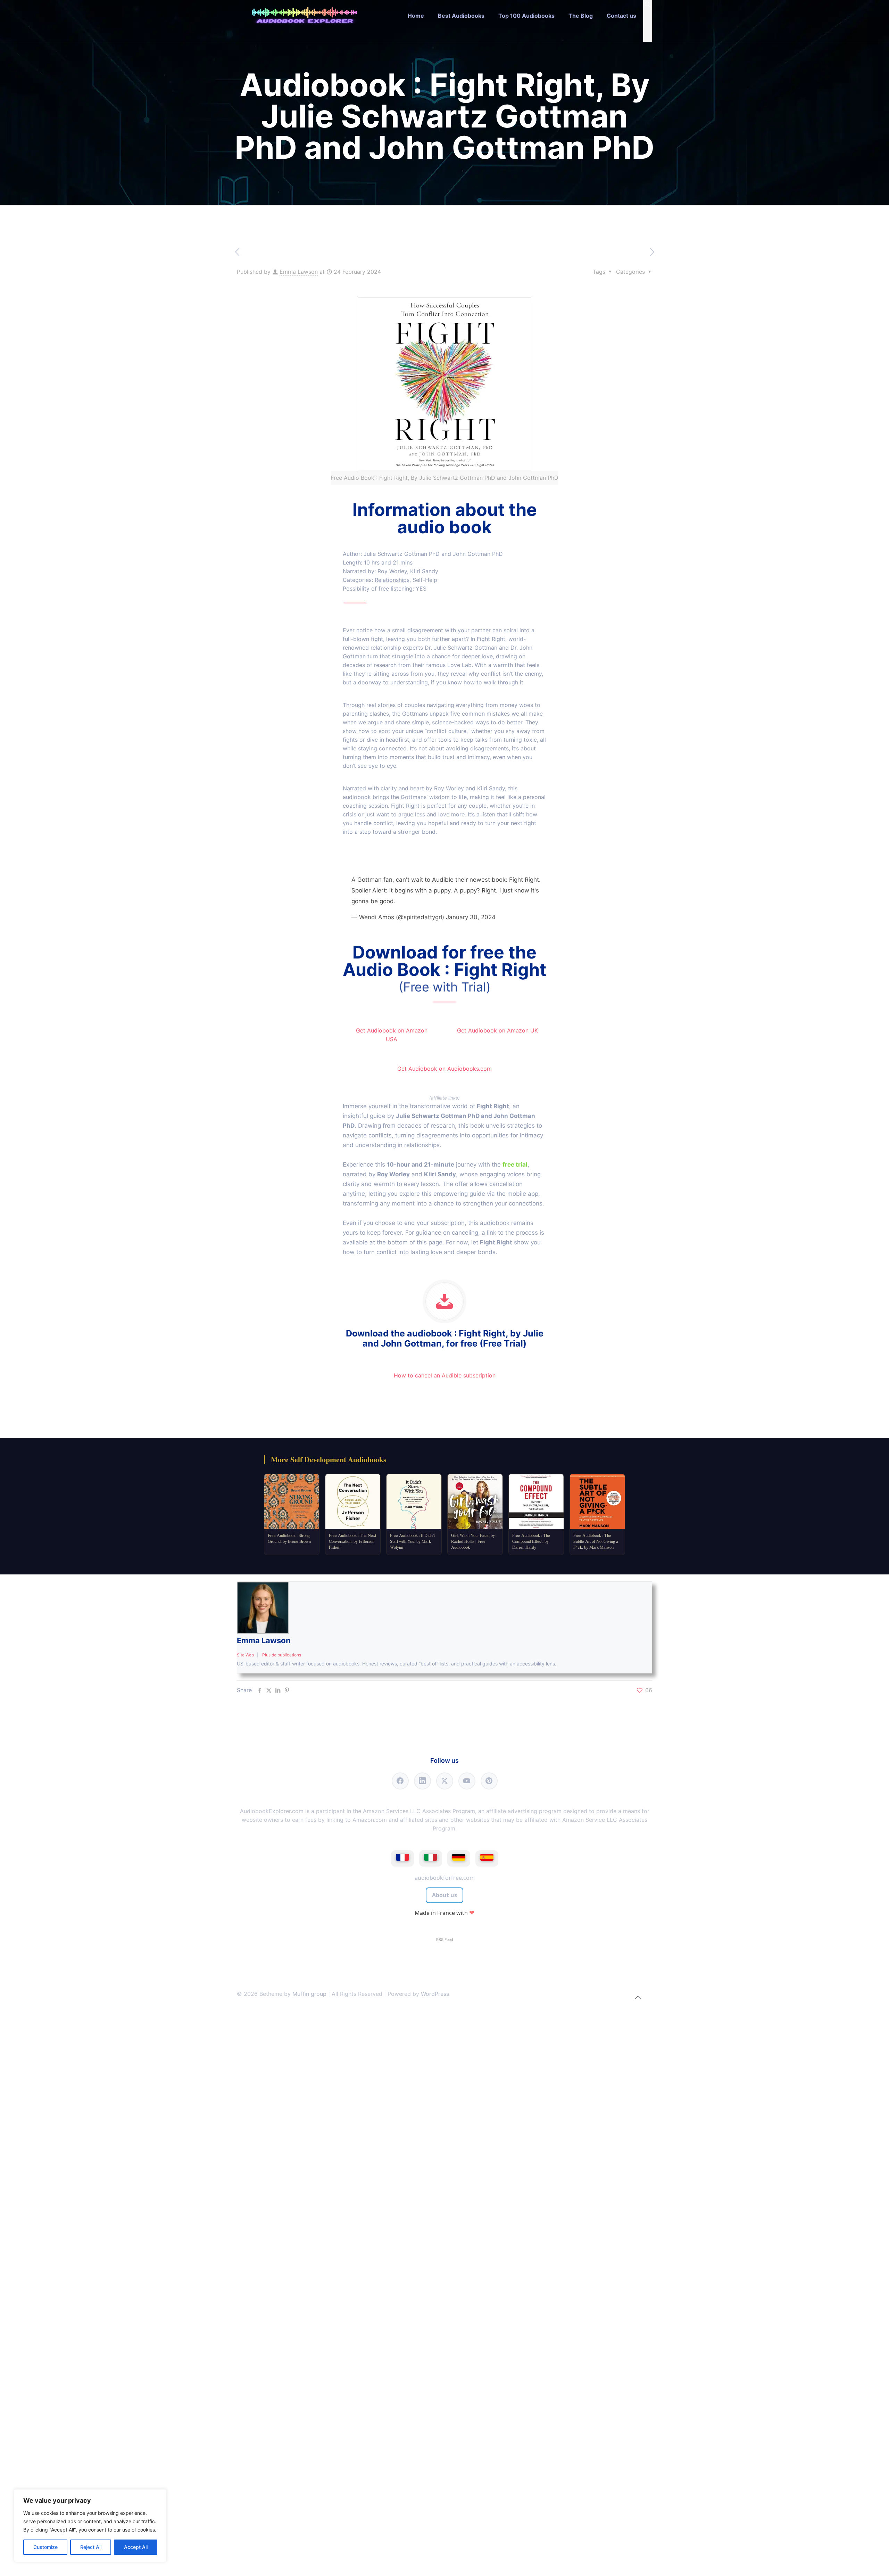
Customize (45, 2547)
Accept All (136, 2547)
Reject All (91, 2547)
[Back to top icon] (638, 1997)
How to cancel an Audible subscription (445, 1375)
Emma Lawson (299, 272)
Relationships (392, 580)
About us (444, 1895)
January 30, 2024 (471, 917)
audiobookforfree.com (445, 1878)
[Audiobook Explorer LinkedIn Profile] (422, 1781)
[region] (90, 2526)
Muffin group (309, 1994)
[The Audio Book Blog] (305, 16)
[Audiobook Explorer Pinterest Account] (489, 1781)
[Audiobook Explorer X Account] (445, 1781)
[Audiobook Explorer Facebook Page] (400, 1781)
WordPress (435, 1994)
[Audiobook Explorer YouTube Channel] (467, 1781)
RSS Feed (445, 1940)
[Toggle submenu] (461, 36)
